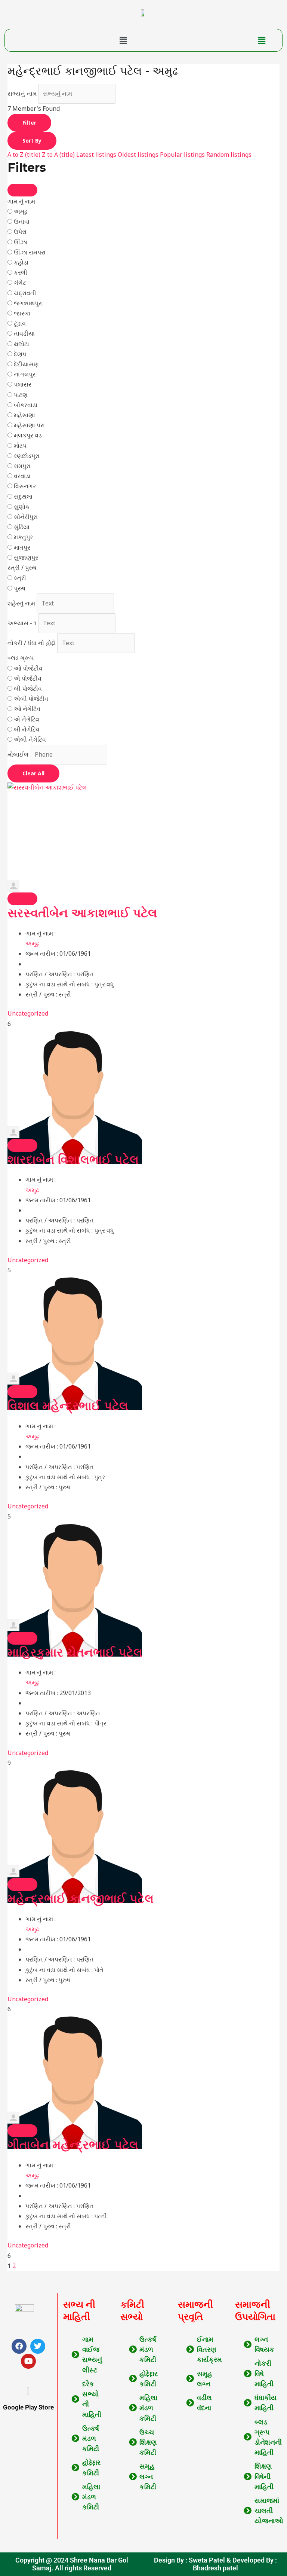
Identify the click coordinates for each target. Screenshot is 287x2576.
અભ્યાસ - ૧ (22, 623)
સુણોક (22, 507)
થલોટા (21, 344)
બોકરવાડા (26, 405)
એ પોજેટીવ (28, 678)
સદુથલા (23, 497)
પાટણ (21, 395)
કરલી (21, 272)
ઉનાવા (22, 222)
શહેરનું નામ (21, 603)
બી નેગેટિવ (27, 729)
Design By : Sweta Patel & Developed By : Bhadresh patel (215, 2564)
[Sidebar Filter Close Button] (22, 190)
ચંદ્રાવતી (25, 293)
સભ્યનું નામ (22, 94)
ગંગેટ (20, 283)
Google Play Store (28, 2407)
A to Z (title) (24, 155)
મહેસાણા (24, 415)
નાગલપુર (25, 374)
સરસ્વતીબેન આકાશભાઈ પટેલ (82, 913)
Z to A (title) (58, 155)
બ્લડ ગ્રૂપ (21, 658)
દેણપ (20, 354)
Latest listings (96, 155)
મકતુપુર (23, 537)
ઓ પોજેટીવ (28, 668)
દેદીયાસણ (26, 364)
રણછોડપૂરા (27, 456)
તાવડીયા (24, 333)
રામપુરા (22, 466)
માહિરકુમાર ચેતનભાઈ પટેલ (75, 1652)
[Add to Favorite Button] (22, 899)
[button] (123, 40)
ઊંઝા (21, 242)
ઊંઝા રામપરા (30, 252)
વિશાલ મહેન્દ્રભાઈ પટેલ (68, 1406)
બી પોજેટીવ (28, 689)
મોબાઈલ (18, 754)
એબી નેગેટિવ (30, 739)
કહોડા (21, 262)
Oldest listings (138, 155)
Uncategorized (28, 1013)
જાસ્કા (22, 313)
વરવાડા (22, 476)
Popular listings (182, 155)
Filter (29, 123)
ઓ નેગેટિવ (27, 709)
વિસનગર (25, 486)
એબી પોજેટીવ (31, 699)
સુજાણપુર (26, 558)
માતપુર (22, 547)
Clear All (33, 773)
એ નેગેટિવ (27, 719)
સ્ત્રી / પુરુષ (22, 568)
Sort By (32, 141)
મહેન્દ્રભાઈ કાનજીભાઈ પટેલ (81, 1899)
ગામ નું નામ (21, 201)
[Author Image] (143, 886)
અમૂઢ (21, 211)
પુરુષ (20, 588)
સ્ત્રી (20, 578)
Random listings (229, 155)
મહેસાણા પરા (29, 425)
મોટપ (20, 446)
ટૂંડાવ (20, 323)
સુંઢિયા (22, 527)
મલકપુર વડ (28, 435)
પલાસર (23, 384)
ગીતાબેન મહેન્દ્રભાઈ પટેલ (73, 2145)
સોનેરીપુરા (26, 517)
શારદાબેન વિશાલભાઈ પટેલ (73, 1159)
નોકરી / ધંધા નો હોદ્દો (32, 643)
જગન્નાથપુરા (28, 303)
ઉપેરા (20, 232)
